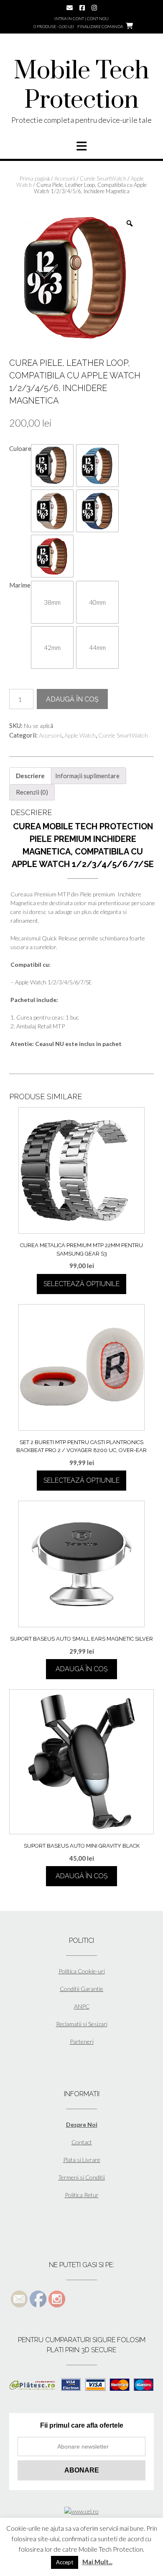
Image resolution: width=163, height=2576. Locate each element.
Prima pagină (35, 179)
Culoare (20, 448)
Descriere (30, 776)
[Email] (70, 8)
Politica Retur (82, 2195)
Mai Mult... (97, 2562)
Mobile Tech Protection (81, 86)
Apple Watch (80, 735)
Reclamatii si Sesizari (82, 2024)
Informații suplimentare (87, 776)
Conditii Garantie (81, 1989)
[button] (52, 466)
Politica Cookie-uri (82, 1971)
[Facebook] (82, 8)
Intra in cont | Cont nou (81, 18)
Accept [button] (65, 2562)
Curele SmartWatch (103, 179)
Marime (20, 585)
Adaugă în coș (72, 699)
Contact (82, 2142)
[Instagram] (94, 8)
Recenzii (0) (32, 792)
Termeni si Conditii (81, 2177)
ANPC (82, 2006)
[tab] (30, 776)
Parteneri (82, 2041)
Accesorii (65, 179)
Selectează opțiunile (81, 1284)
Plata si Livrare (82, 2160)
